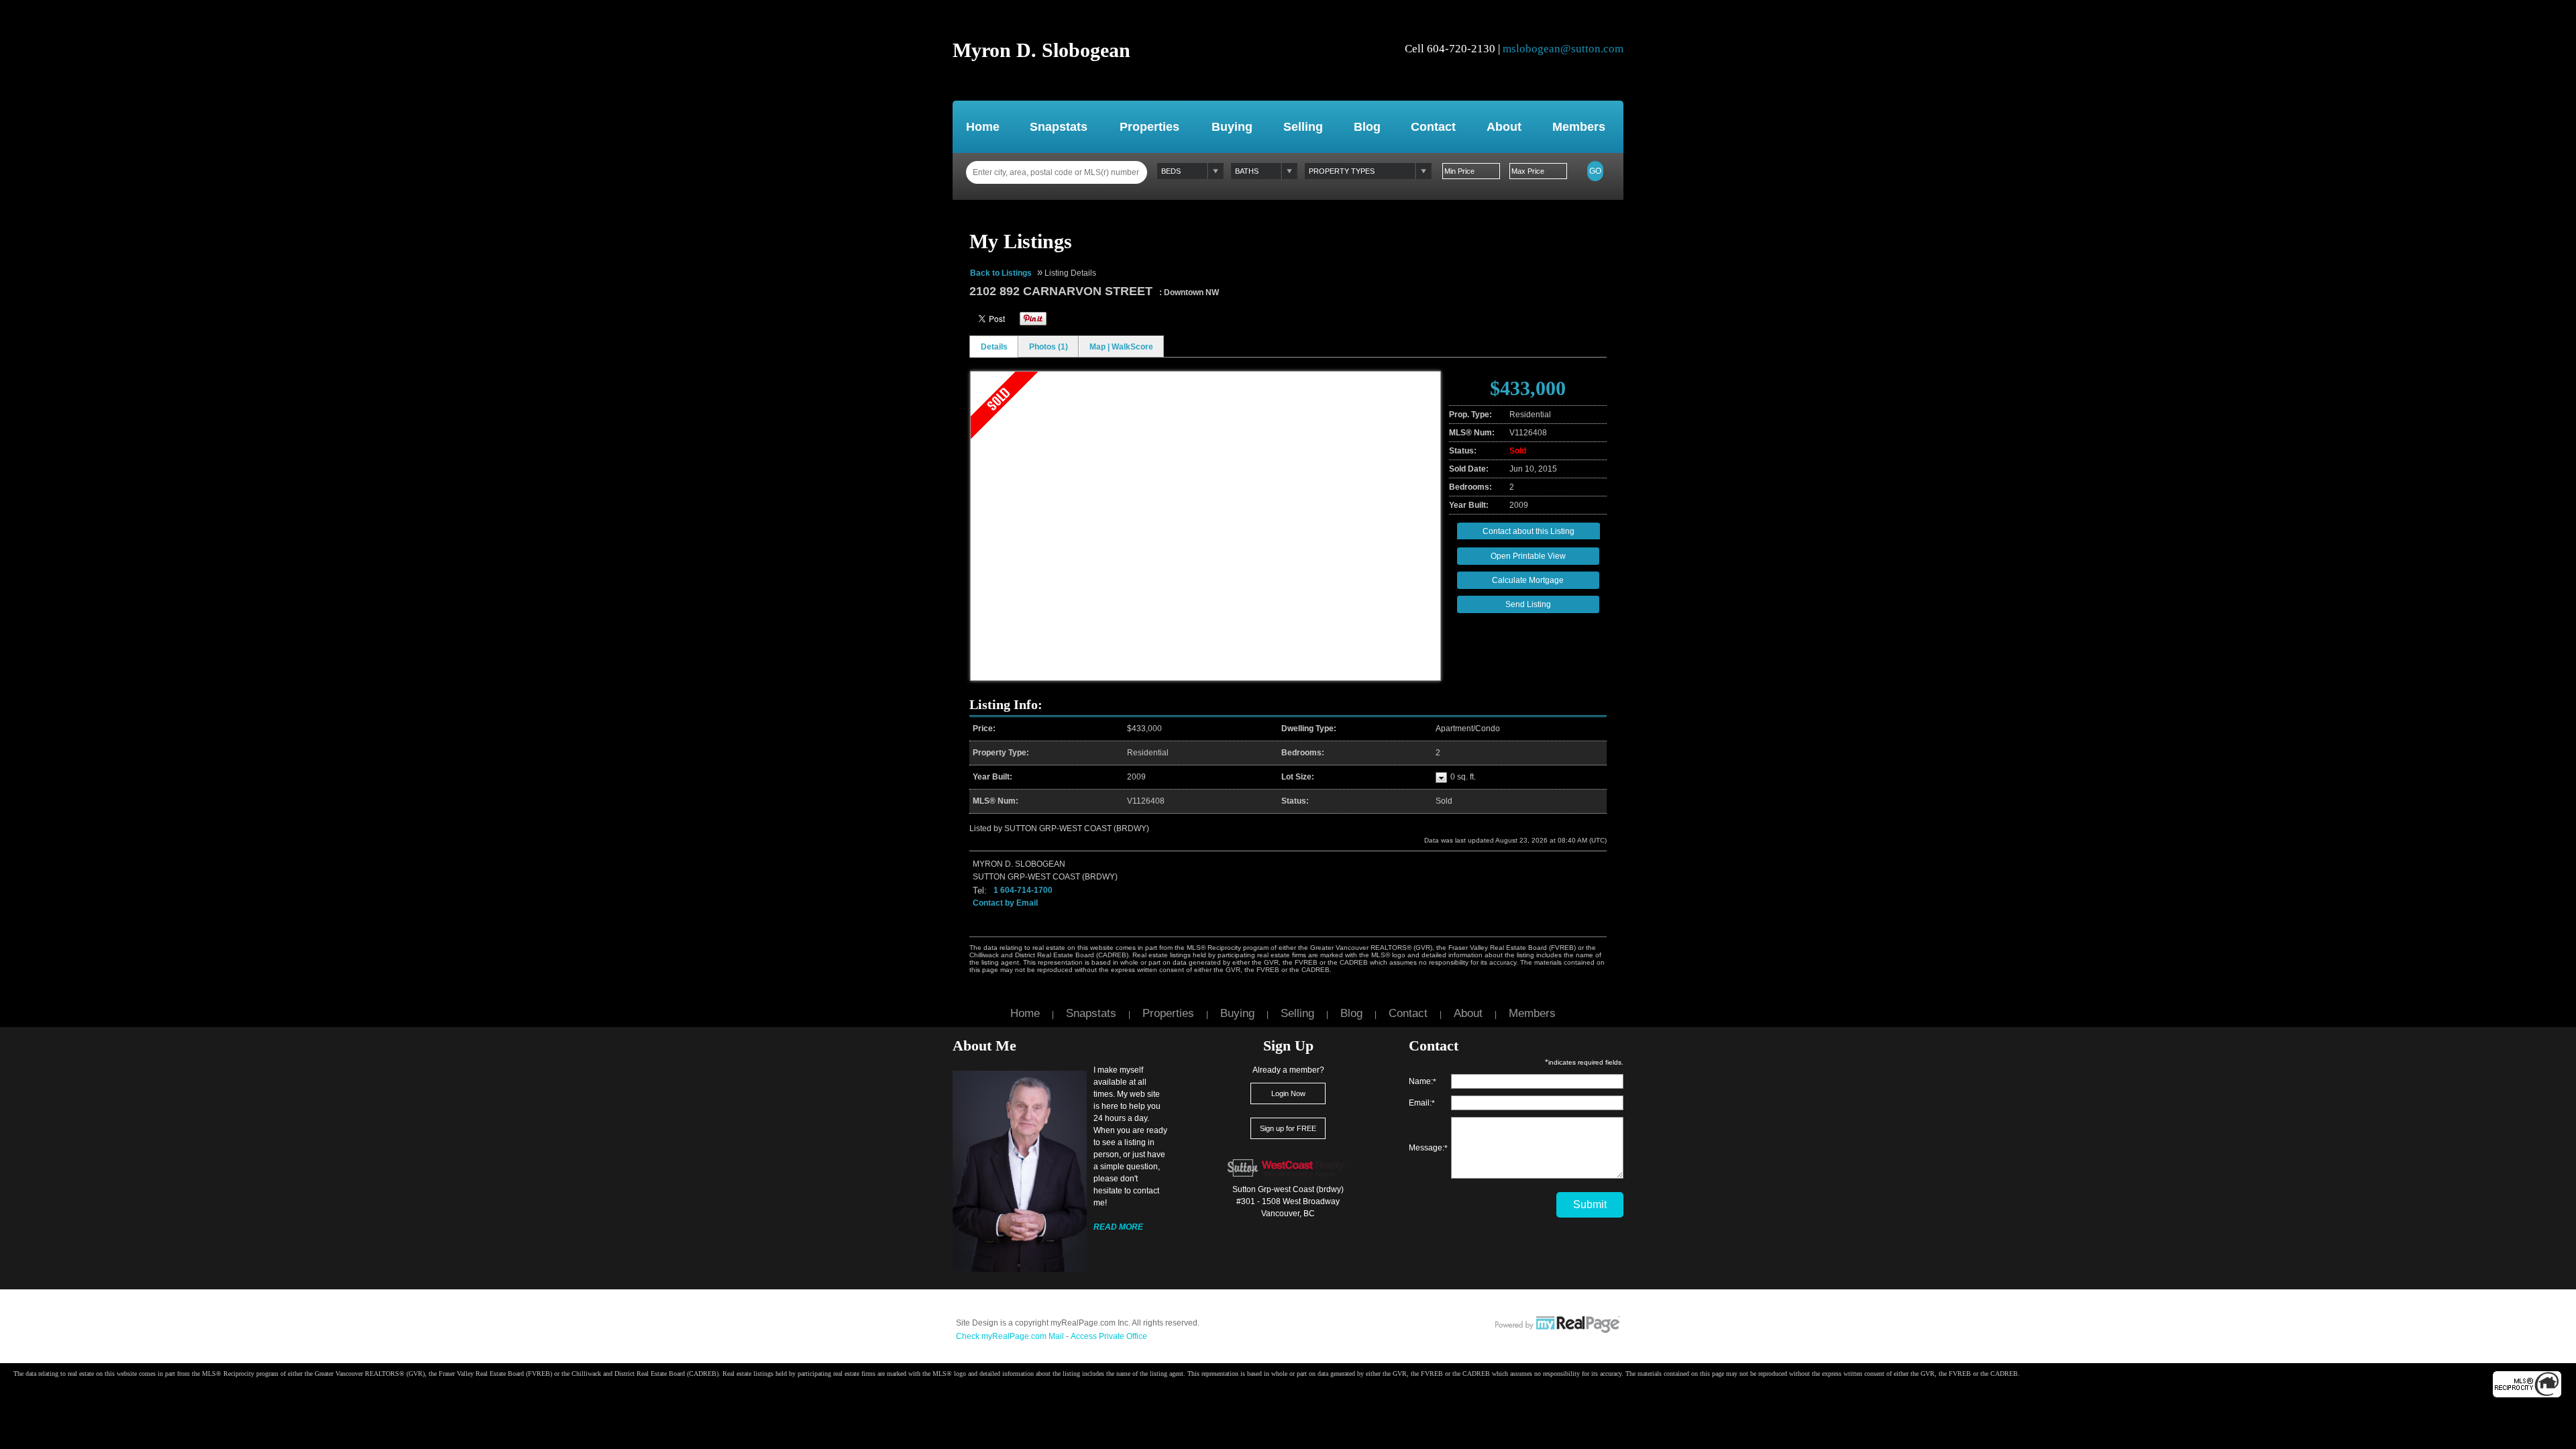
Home (983, 127)
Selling (1303, 127)
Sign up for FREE (1288, 1128)
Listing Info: (1006, 704)
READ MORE (1118, 1227)
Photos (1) (1049, 347)
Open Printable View (1528, 556)
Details (994, 347)
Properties (1149, 127)
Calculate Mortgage (1528, 580)
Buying (1232, 127)
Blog (1367, 127)
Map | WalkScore (1121, 347)
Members (1579, 127)
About (1504, 127)
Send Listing (1528, 604)
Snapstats (1059, 127)
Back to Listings (1001, 273)
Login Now (1288, 1093)
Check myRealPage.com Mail (1010, 1336)
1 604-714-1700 (1023, 890)
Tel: (980, 891)
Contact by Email (1005, 903)
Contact (1433, 127)
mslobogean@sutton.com (1563, 49)
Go (1595, 171)
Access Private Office (1109, 1336)
